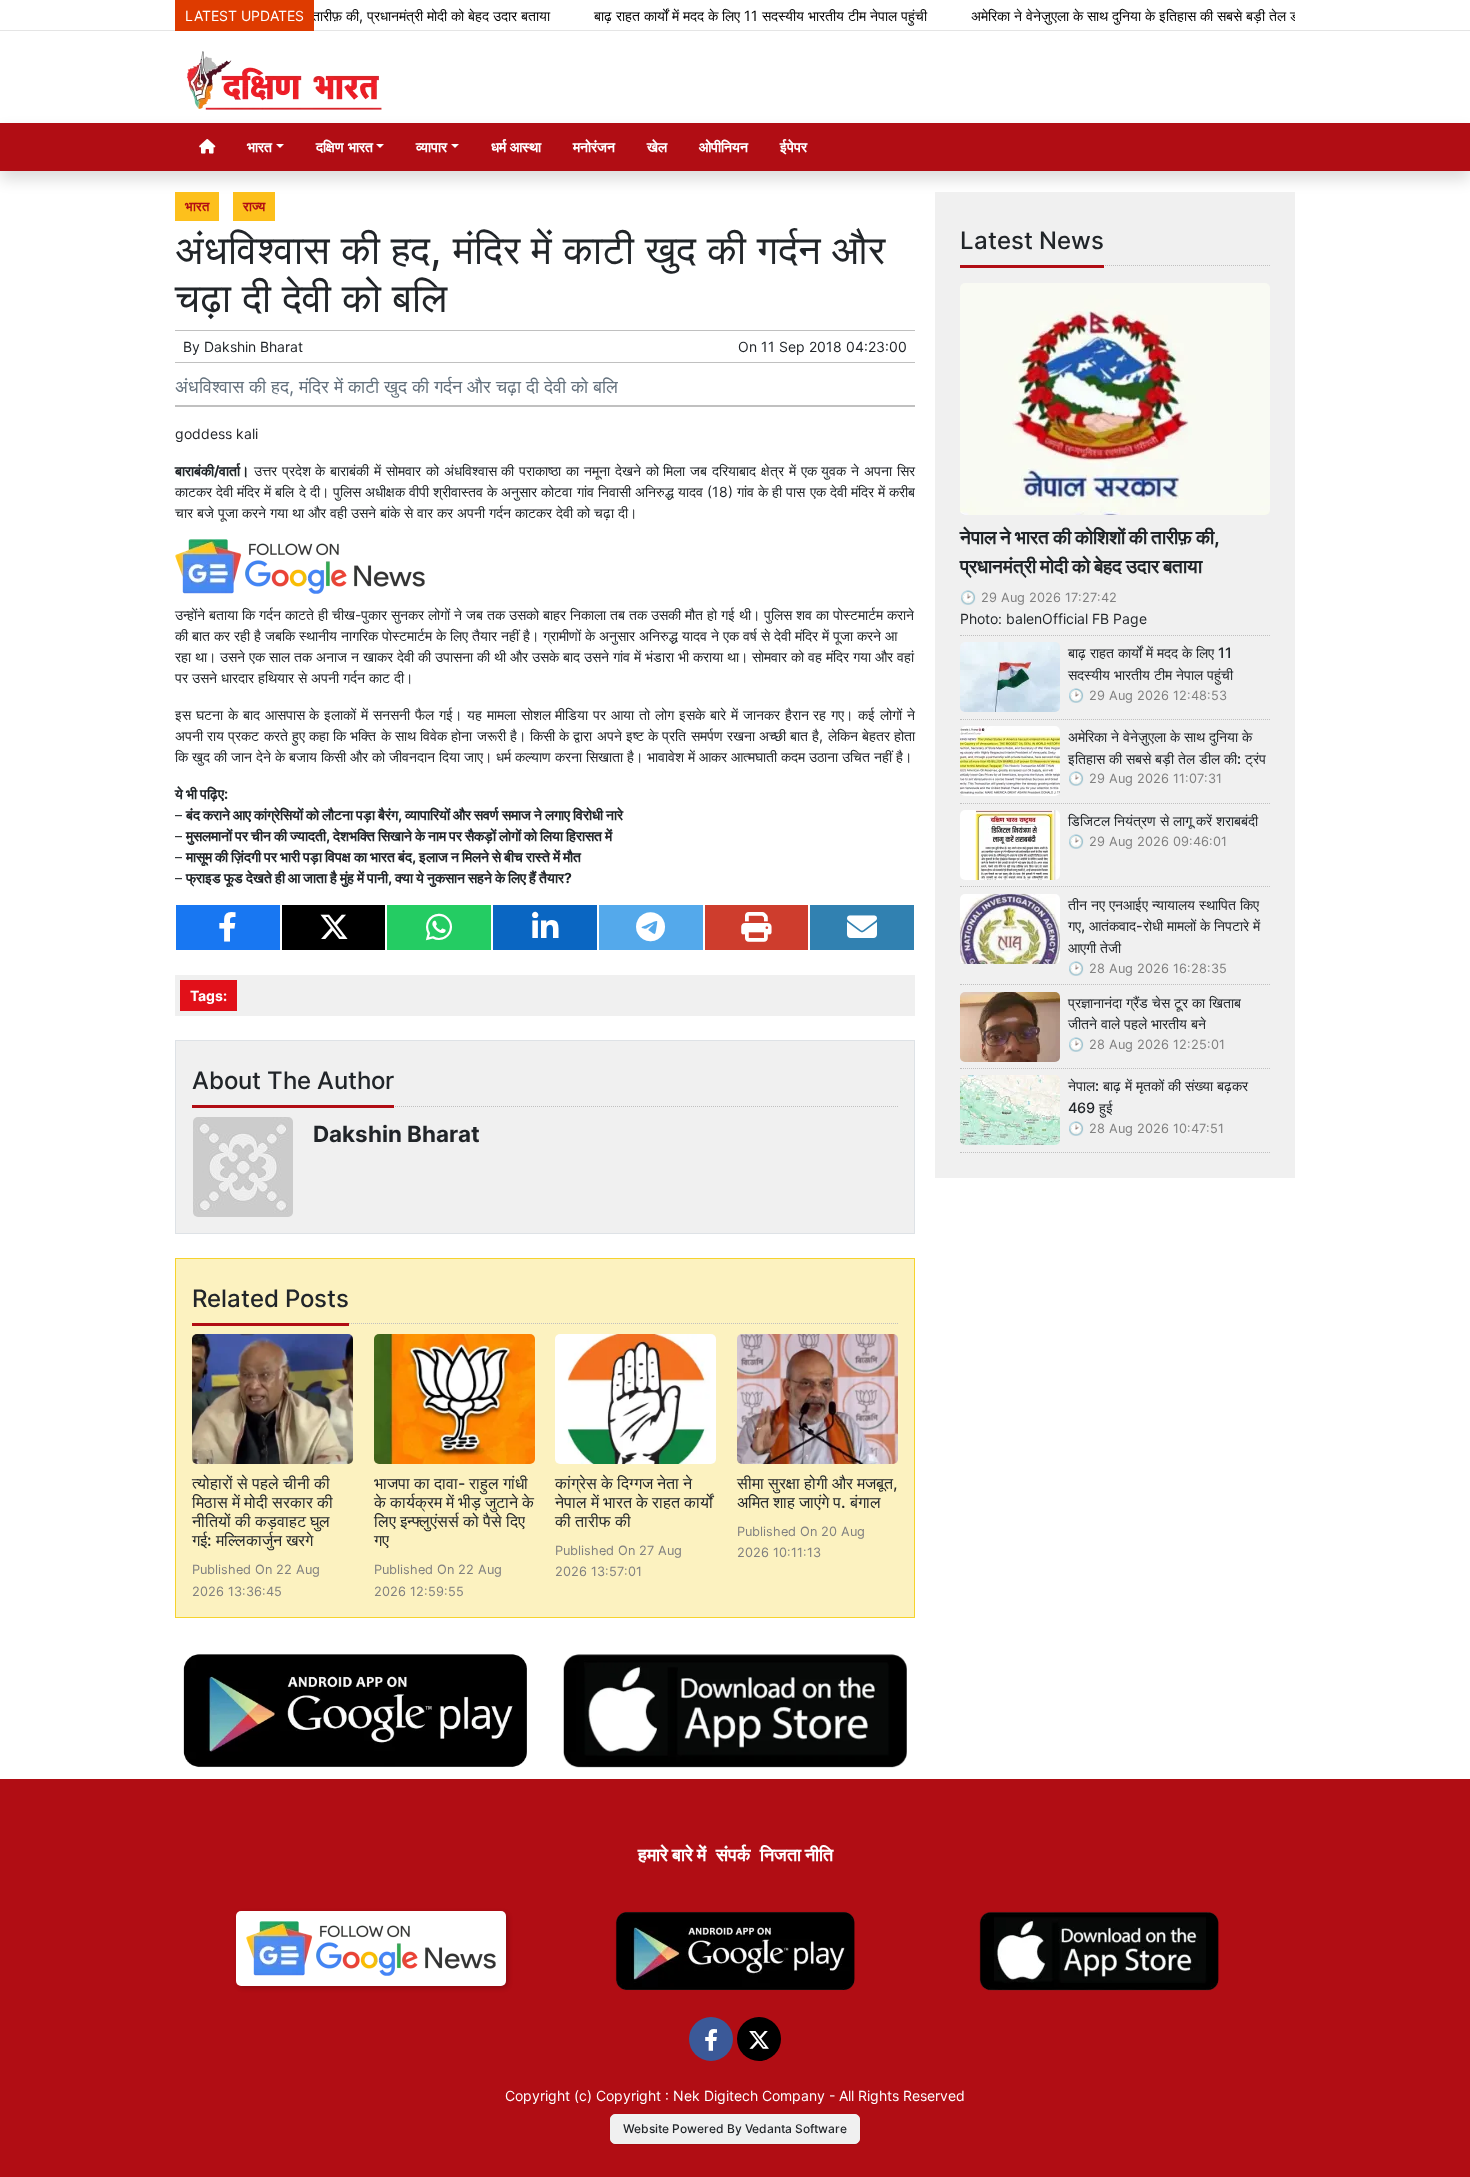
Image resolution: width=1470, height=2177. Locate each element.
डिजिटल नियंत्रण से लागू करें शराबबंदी (1163, 820)
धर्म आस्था (516, 146)
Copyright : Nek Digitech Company (710, 2095)
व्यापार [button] (431, 146)
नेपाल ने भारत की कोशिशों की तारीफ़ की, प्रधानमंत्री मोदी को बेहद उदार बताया (1089, 551)
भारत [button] (259, 146)
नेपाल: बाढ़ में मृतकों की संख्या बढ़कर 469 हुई (1158, 1096)
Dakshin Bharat (253, 346)
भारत (197, 206)
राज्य (254, 206)
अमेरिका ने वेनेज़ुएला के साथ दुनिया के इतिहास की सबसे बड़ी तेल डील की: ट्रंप (1111, 15)
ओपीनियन (723, 146)
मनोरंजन (594, 146)
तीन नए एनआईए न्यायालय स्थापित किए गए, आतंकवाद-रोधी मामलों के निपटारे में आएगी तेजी (1164, 926)
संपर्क (733, 1854)
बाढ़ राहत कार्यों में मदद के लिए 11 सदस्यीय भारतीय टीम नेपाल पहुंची (707, 15)
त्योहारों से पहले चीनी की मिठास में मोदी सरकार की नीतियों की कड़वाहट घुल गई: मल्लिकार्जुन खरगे (262, 1512)
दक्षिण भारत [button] (344, 146)
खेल (657, 146)
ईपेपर (793, 146)
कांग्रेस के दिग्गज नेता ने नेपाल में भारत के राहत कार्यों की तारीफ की (634, 1502)
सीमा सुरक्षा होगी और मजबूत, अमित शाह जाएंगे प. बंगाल (817, 1492)
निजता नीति (796, 1854)
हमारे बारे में (672, 1854)
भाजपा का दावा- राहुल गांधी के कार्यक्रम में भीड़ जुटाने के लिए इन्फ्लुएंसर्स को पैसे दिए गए (454, 1512)
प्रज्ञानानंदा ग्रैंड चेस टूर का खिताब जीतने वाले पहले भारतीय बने (1154, 1013)
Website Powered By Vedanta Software (735, 2128)
